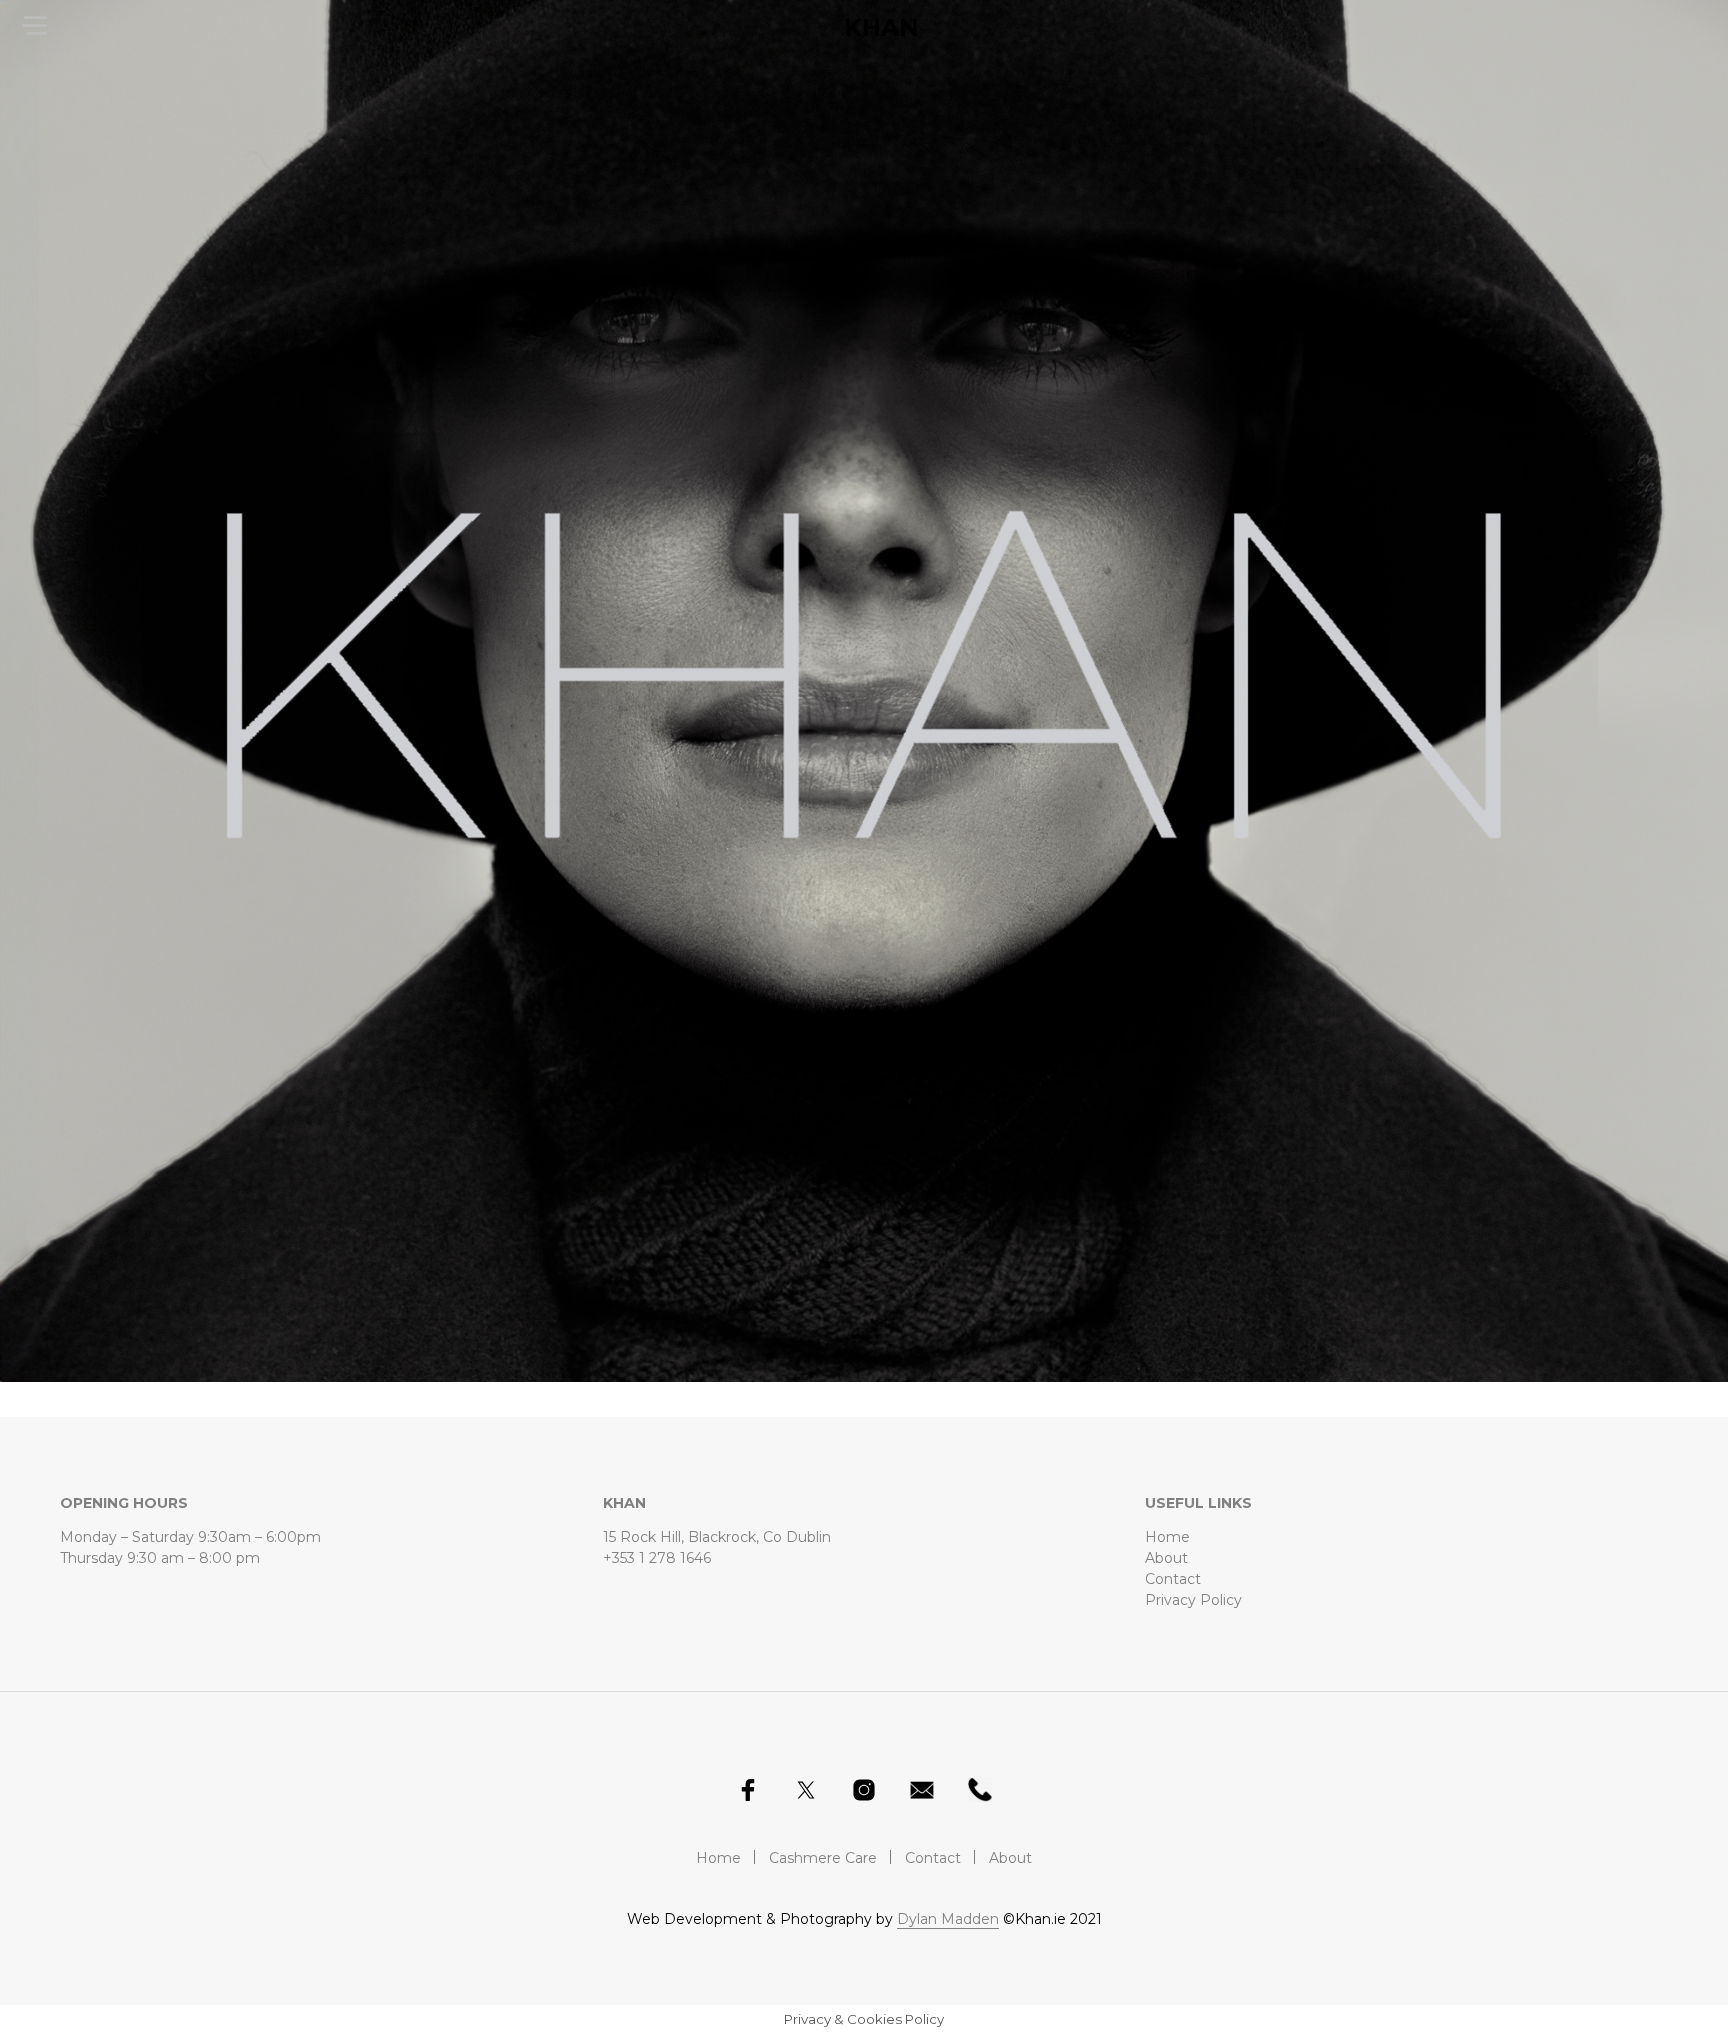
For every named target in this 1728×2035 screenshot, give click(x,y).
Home (1167, 1537)
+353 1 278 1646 (657, 1558)
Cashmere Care (823, 1858)
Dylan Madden (948, 1920)
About (1166, 1558)
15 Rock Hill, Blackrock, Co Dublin (717, 1537)
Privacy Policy (1193, 1600)
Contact (1173, 1579)
